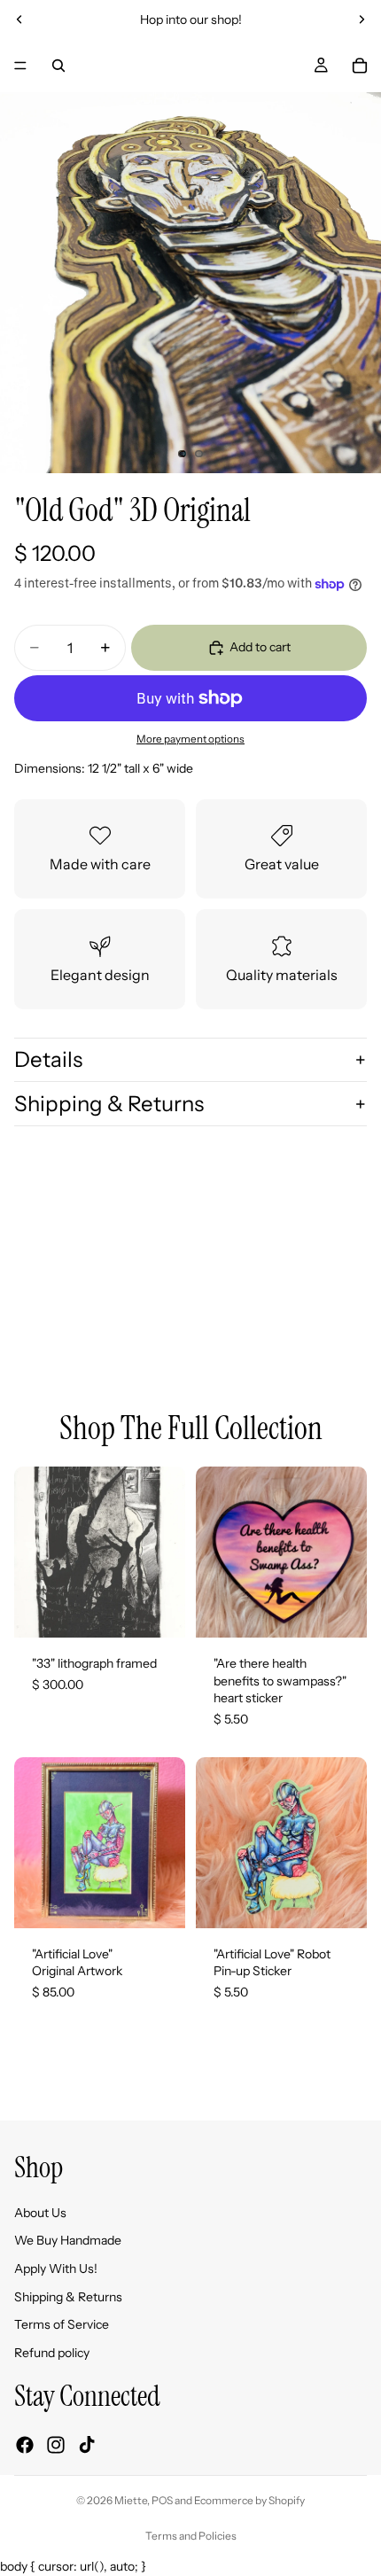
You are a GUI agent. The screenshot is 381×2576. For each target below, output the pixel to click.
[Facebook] (25, 2445)
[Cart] (360, 66)
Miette (131, 2500)
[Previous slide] (19, 19)
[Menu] (20, 66)
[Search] (58, 66)
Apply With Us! (56, 2269)
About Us (40, 2213)
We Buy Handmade (68, 2240)
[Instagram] (56, 2445)
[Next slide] (362, 19)
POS (162, 2500)
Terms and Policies (191, 2536)
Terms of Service (62, 2324)
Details (48, 1059)
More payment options (190, 739)
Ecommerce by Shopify (249, 2500)
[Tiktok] (87, 2445)
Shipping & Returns (109, 1104)
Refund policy (52, 2353)
